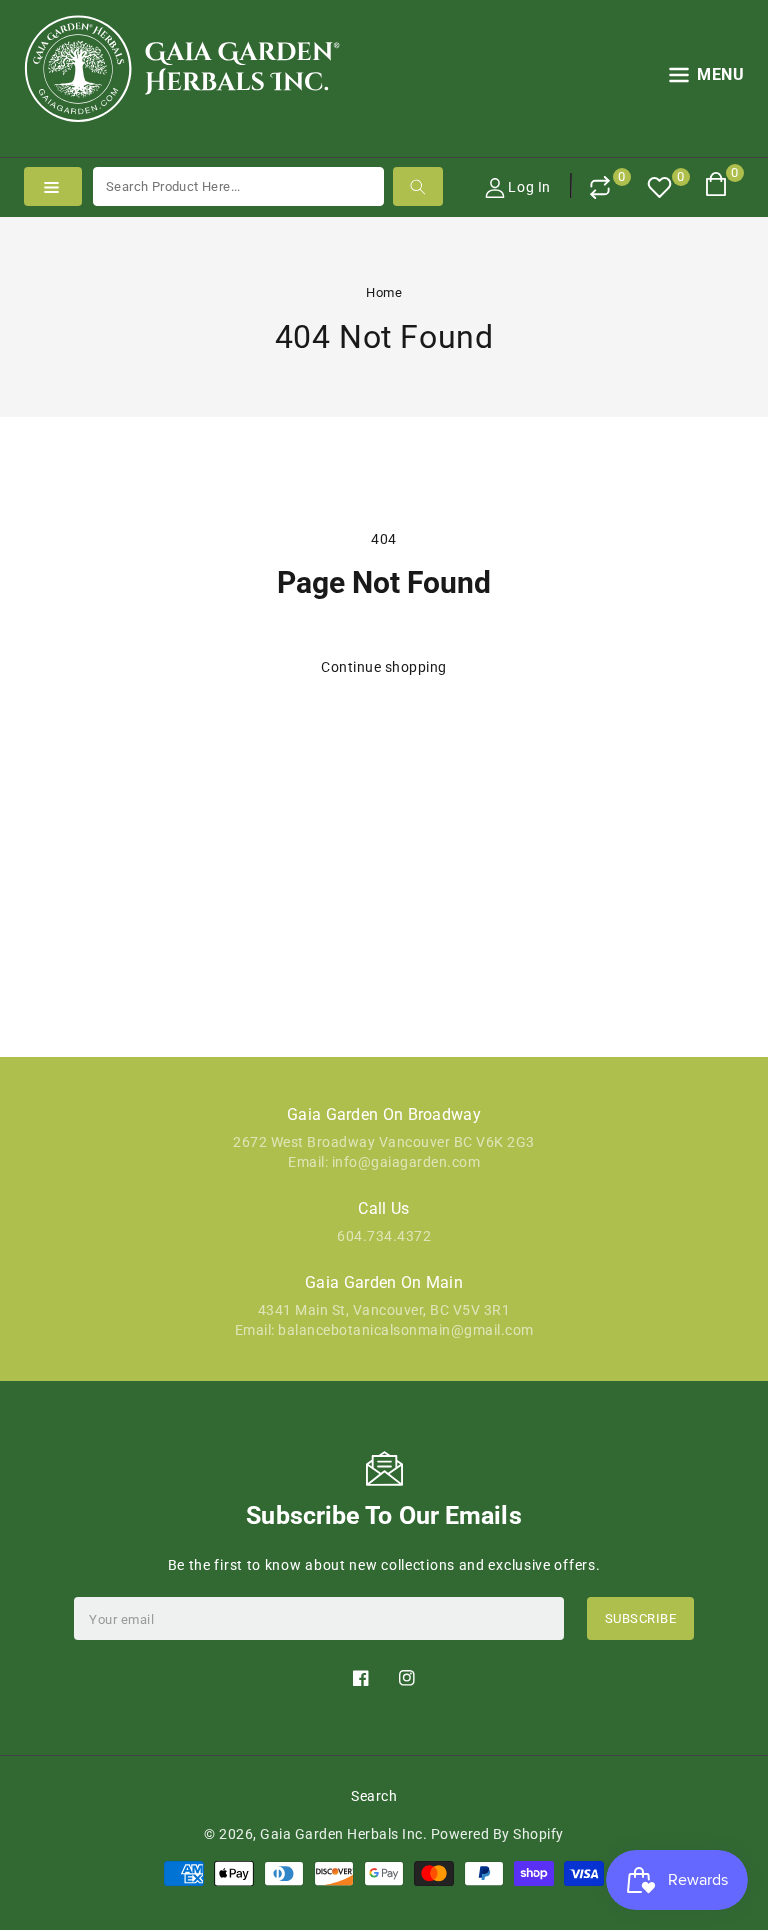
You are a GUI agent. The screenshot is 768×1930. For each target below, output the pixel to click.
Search (374, 1796)
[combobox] (238, 186)
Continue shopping (384, 667)
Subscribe (641, 1618)
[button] (707, 78)
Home (384, 292)
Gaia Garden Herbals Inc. (343, 1834)
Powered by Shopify (497, 1834)
